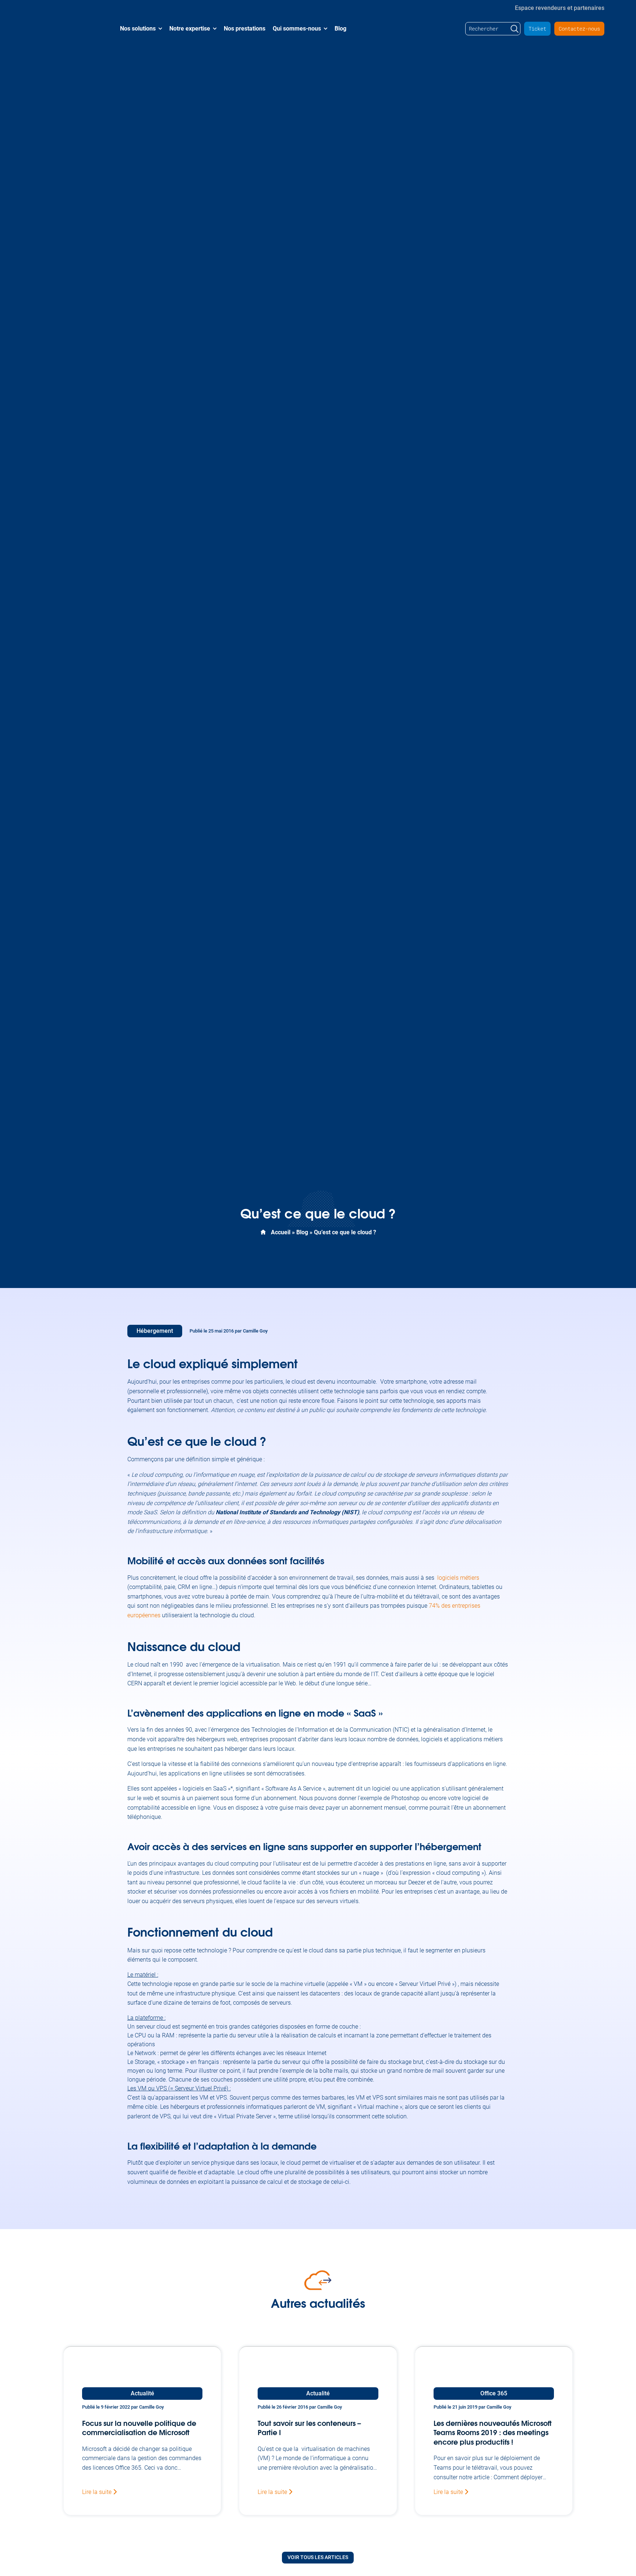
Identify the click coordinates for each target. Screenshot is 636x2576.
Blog (340, 29)
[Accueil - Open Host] (65, 29)
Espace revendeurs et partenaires (560, 7)
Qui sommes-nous (297, 29)
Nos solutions (138, 29)
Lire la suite (98, 2492)
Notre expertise (190, 29)
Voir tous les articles (318, 2557)
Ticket (537, 29)
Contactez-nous (579, 29)
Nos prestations (245, 29)
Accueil (281, 1232)
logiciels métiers (458, 1578)
